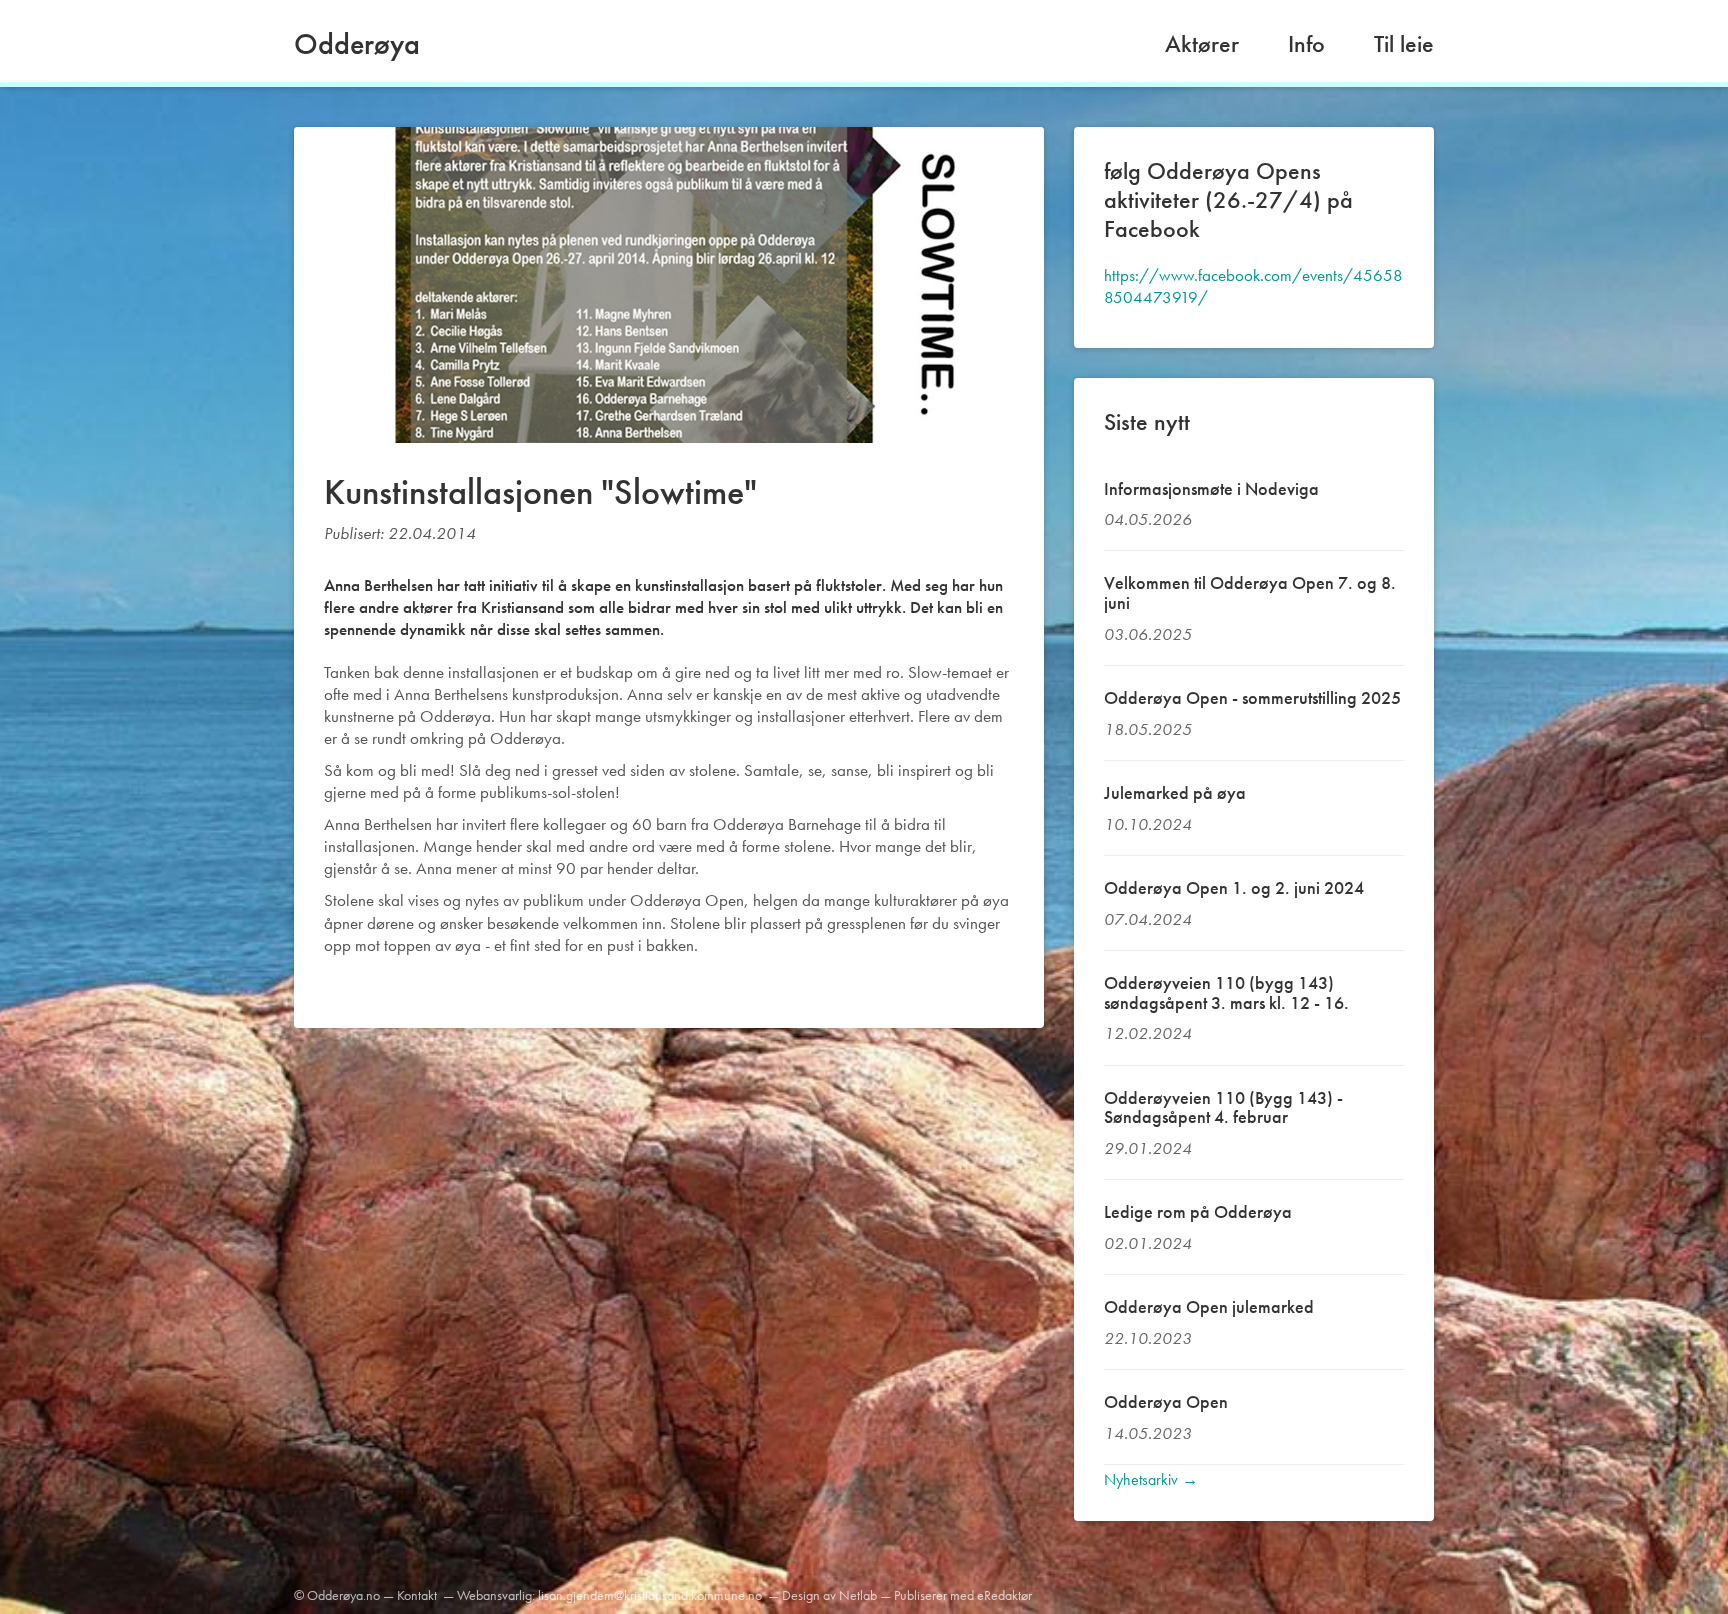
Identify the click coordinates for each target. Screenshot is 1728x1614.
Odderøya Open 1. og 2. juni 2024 (1234, 887)
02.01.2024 (1148, 1243)
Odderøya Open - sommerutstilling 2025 (1252, 697)
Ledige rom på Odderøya (1198, 1211)
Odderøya (357, 44)
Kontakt (417, 1595)
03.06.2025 (1148, 634)
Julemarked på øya (1175, 792)
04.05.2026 (1148, 519)
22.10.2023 (1148, 1338)
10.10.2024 (1148, 824)
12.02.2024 (1148, 1033)
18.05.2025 (1148, 729)
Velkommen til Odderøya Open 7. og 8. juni (1250, 592)
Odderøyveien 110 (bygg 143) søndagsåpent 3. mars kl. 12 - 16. (1226, 992)
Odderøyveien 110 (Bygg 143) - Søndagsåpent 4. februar (1223, 1107)
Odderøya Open (1166, 1401)
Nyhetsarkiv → (1151, 1479)
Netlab (858, 1595)
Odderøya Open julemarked (1209, 1306)
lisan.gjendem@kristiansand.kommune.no (650, 1595)
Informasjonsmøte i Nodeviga (1211, 488)
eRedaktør (1004, 1595)
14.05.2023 (1148, 1433)
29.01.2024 (1148, 1148)
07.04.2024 (1148, 919)
